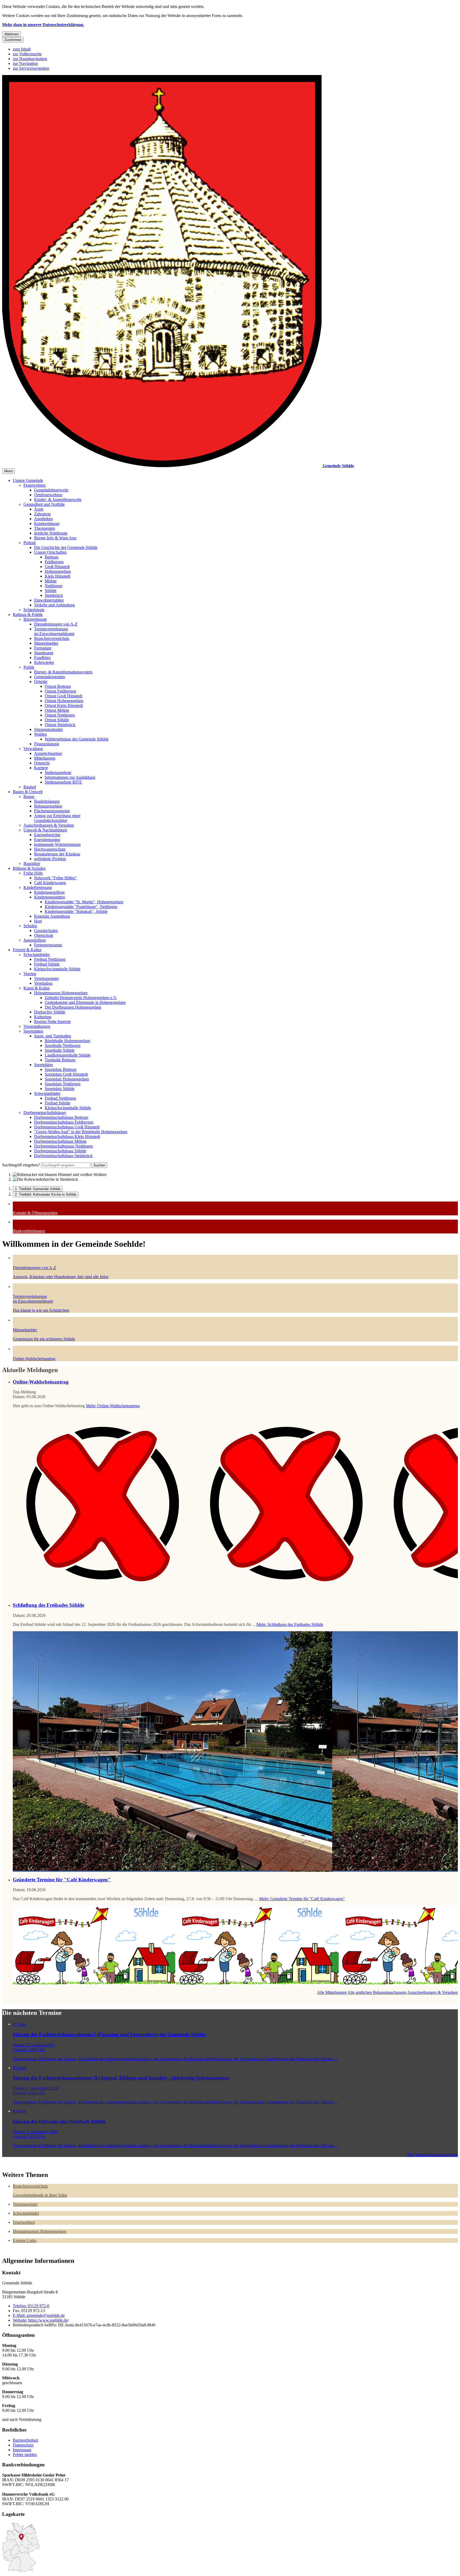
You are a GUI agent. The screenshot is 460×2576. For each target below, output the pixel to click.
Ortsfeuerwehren (48, 495)
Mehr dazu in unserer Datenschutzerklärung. (43, 25)
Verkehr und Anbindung (54, 605)
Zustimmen (13, 40)
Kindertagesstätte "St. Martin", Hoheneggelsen (84, 902)
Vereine (30, 974)
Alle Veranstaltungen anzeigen (432, 2154)
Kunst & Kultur (37, 988)
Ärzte (39, 509)
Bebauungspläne (48, 806)
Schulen (30, 926)
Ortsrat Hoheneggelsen (64, 701)
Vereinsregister (46, 978)
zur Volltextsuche (27, 54)
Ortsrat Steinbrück (60, 725)
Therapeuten (45, 528)
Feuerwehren (34, 485)
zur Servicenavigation (31, 68)
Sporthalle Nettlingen (63, 1045)
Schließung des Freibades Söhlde (48, 1605)
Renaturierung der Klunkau (57, 854)
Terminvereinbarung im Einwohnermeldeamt (54, 631)
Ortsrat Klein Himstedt (64, 705)
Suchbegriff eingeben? (21, 1165)
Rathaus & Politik (28, 614)
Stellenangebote (58, 773)
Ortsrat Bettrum (58, 686)
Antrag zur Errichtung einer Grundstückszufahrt (57, 818)
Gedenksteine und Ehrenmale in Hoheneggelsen (85, 1002)
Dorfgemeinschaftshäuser (45, 1113)
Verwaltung (33, 749)
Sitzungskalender (48, 729)
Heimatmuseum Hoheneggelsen (61, 993)
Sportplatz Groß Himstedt (66, 1074)
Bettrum (52, 557)
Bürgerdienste (35, 619)
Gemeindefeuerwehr (51, 490)
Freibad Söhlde (47, 964)
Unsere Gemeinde (28, 480)
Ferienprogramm (48, 945)
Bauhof (30, 787)
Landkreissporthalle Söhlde (68, 1055)
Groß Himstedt (57, 567)
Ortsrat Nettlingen (60, 715)
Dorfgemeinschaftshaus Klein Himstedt (67, 1136)
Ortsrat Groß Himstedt (63, 696)
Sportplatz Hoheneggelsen (67, 1079)
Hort (38, 921)
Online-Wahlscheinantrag (41, 1382)
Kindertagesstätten (50, 897)
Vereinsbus (43, 983)
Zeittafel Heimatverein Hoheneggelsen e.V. (81, 998)
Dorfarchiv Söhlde (50, 1012)
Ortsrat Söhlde (57, 720)
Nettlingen (54, 586)
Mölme (51, 581)
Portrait (30, 543)
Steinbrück (54, 595)
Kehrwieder (44, 662)
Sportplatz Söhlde (60, 1089)
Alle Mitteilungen (332, 1992)
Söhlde (51, 591)
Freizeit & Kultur (27, 950)
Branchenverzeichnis (52, 638)
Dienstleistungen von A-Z (56, 624)
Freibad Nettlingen (50, 959)
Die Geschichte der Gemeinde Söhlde (66, 547)
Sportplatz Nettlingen (63, 1084)
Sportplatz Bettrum (61, 1069)
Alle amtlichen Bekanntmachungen (377, 1992)
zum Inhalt (22, 49)
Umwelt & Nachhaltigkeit (45, 830)
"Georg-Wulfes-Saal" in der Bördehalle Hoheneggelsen (81, 1132)
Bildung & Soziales (29, 868)
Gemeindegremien (50, 677)
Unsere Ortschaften (50, 552)
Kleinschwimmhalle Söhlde (57, 969)
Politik (29, 667)
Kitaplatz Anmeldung (52, 916)
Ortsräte (41, 682)
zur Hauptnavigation (30, 59)
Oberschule (44, 935)
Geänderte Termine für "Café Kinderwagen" (62, 1880)
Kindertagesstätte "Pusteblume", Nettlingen (81, 907)
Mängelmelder (46, 643)
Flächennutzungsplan (52, 811)
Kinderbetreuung (38, 887)
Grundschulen (46, 931)
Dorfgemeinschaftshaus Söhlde (60, 1151)
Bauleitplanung (47, 801)
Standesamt (44, 653)
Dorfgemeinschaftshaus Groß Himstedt (67, 1127)
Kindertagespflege (49, 892)
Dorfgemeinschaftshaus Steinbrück (63, 1156)
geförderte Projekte (50, 859)
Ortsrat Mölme (57, 710)
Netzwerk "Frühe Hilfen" (56, 878)
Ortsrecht (42, 763)
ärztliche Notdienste (51, 533)
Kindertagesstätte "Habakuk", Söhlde (76, 911)
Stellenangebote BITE (63, 782)
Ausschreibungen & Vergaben (49, 825)
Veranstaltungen (37, 1026)
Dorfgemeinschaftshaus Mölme (60, 1141)
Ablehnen (11, 34)
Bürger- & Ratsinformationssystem (63, 672)
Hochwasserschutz (50, 849)
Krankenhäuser (47, 523)
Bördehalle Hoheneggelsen (67, 1041)
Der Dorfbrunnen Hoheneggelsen (73, 1007)
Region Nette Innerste (52, 1022)
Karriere (41, 768)
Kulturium (43, 1017)
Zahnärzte (42, 514)
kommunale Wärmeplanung (57, 844)
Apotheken (43, 519)
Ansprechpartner (48, 753)
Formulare (43, 648)
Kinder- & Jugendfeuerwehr (58, 500)
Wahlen (40, 734)
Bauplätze (32, 864)
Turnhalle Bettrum (60, 1060)
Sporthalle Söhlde (60, 1050)
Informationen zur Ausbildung (70, 777)
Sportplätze (44, 1065)
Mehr (113, 1406)
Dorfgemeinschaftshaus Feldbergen (64, 1122)
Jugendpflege (35, 940)
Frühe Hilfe (33, 873)
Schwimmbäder (37, 954)
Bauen (29, 796)
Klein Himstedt (57, 576)
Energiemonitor (47, 840)
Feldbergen (54, 562)
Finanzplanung (47, 744)
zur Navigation (25, 63)
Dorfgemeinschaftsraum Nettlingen (63, 1146)
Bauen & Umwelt (28, 792)
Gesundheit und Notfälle (44, 504)
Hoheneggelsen (58, 571)
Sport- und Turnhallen (53, 1036)
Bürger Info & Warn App (55, 538)
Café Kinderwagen (50, 883)
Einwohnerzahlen (49, 600)
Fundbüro (42, 658)
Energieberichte (47, 835)
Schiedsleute (34, 610)
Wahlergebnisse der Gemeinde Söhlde (77, 739)
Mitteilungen (45, 758)
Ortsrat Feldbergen (60, 691)
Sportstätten (33, 1031)
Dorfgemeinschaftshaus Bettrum (61, 1117)
